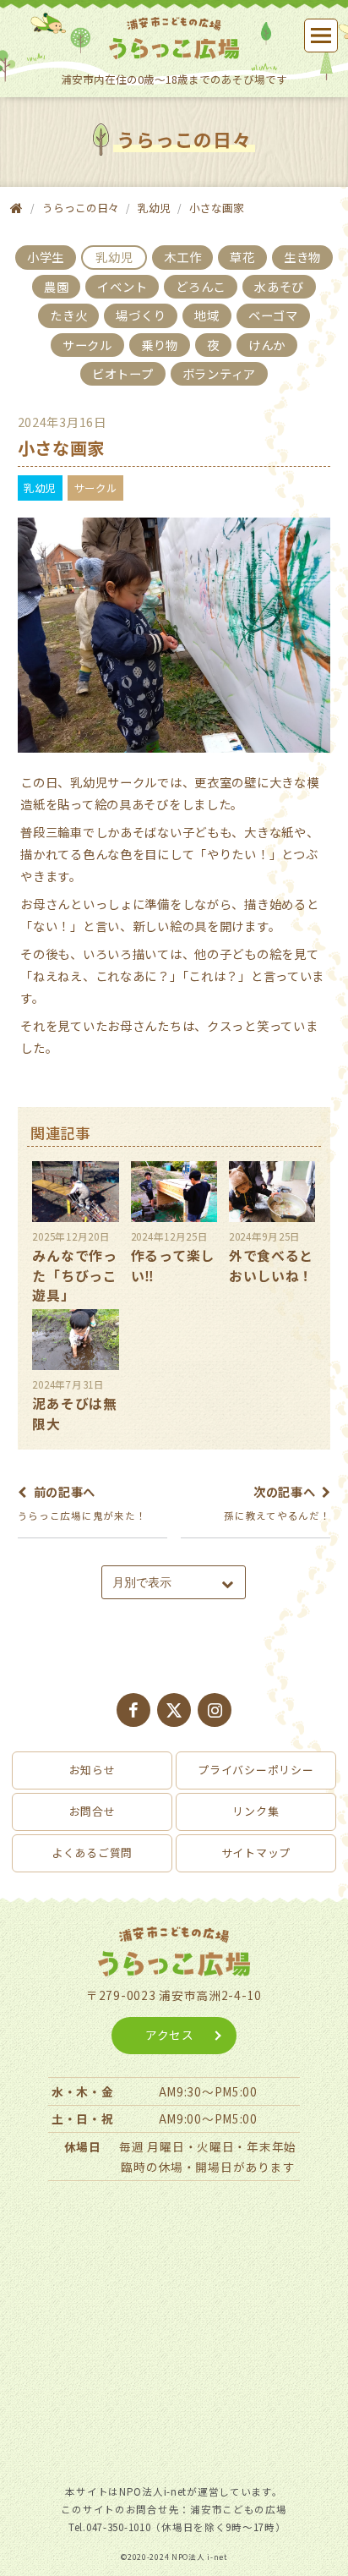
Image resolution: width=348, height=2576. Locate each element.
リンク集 (256, 1811)
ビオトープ (123, 373)
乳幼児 (154, 208)
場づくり (141, 315)
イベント (122, 286)
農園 (56, 286)
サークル (87, 345)
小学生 (46, 257)
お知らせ (92, 1770)
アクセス (170, 2035)
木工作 (182, 257)
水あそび (279, 286)
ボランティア (219, 373)
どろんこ (201, 286)
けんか (267, 345)
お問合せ (92, 1811)
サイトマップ (256, 1853)
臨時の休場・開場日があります (208, 2167)
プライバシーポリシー (256, 1770)
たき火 (68, 315)
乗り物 (160, 345)
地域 (207, 315)
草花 (242, 257)
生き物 (302, 257)
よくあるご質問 (92, 1853)
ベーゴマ (273, 315)
